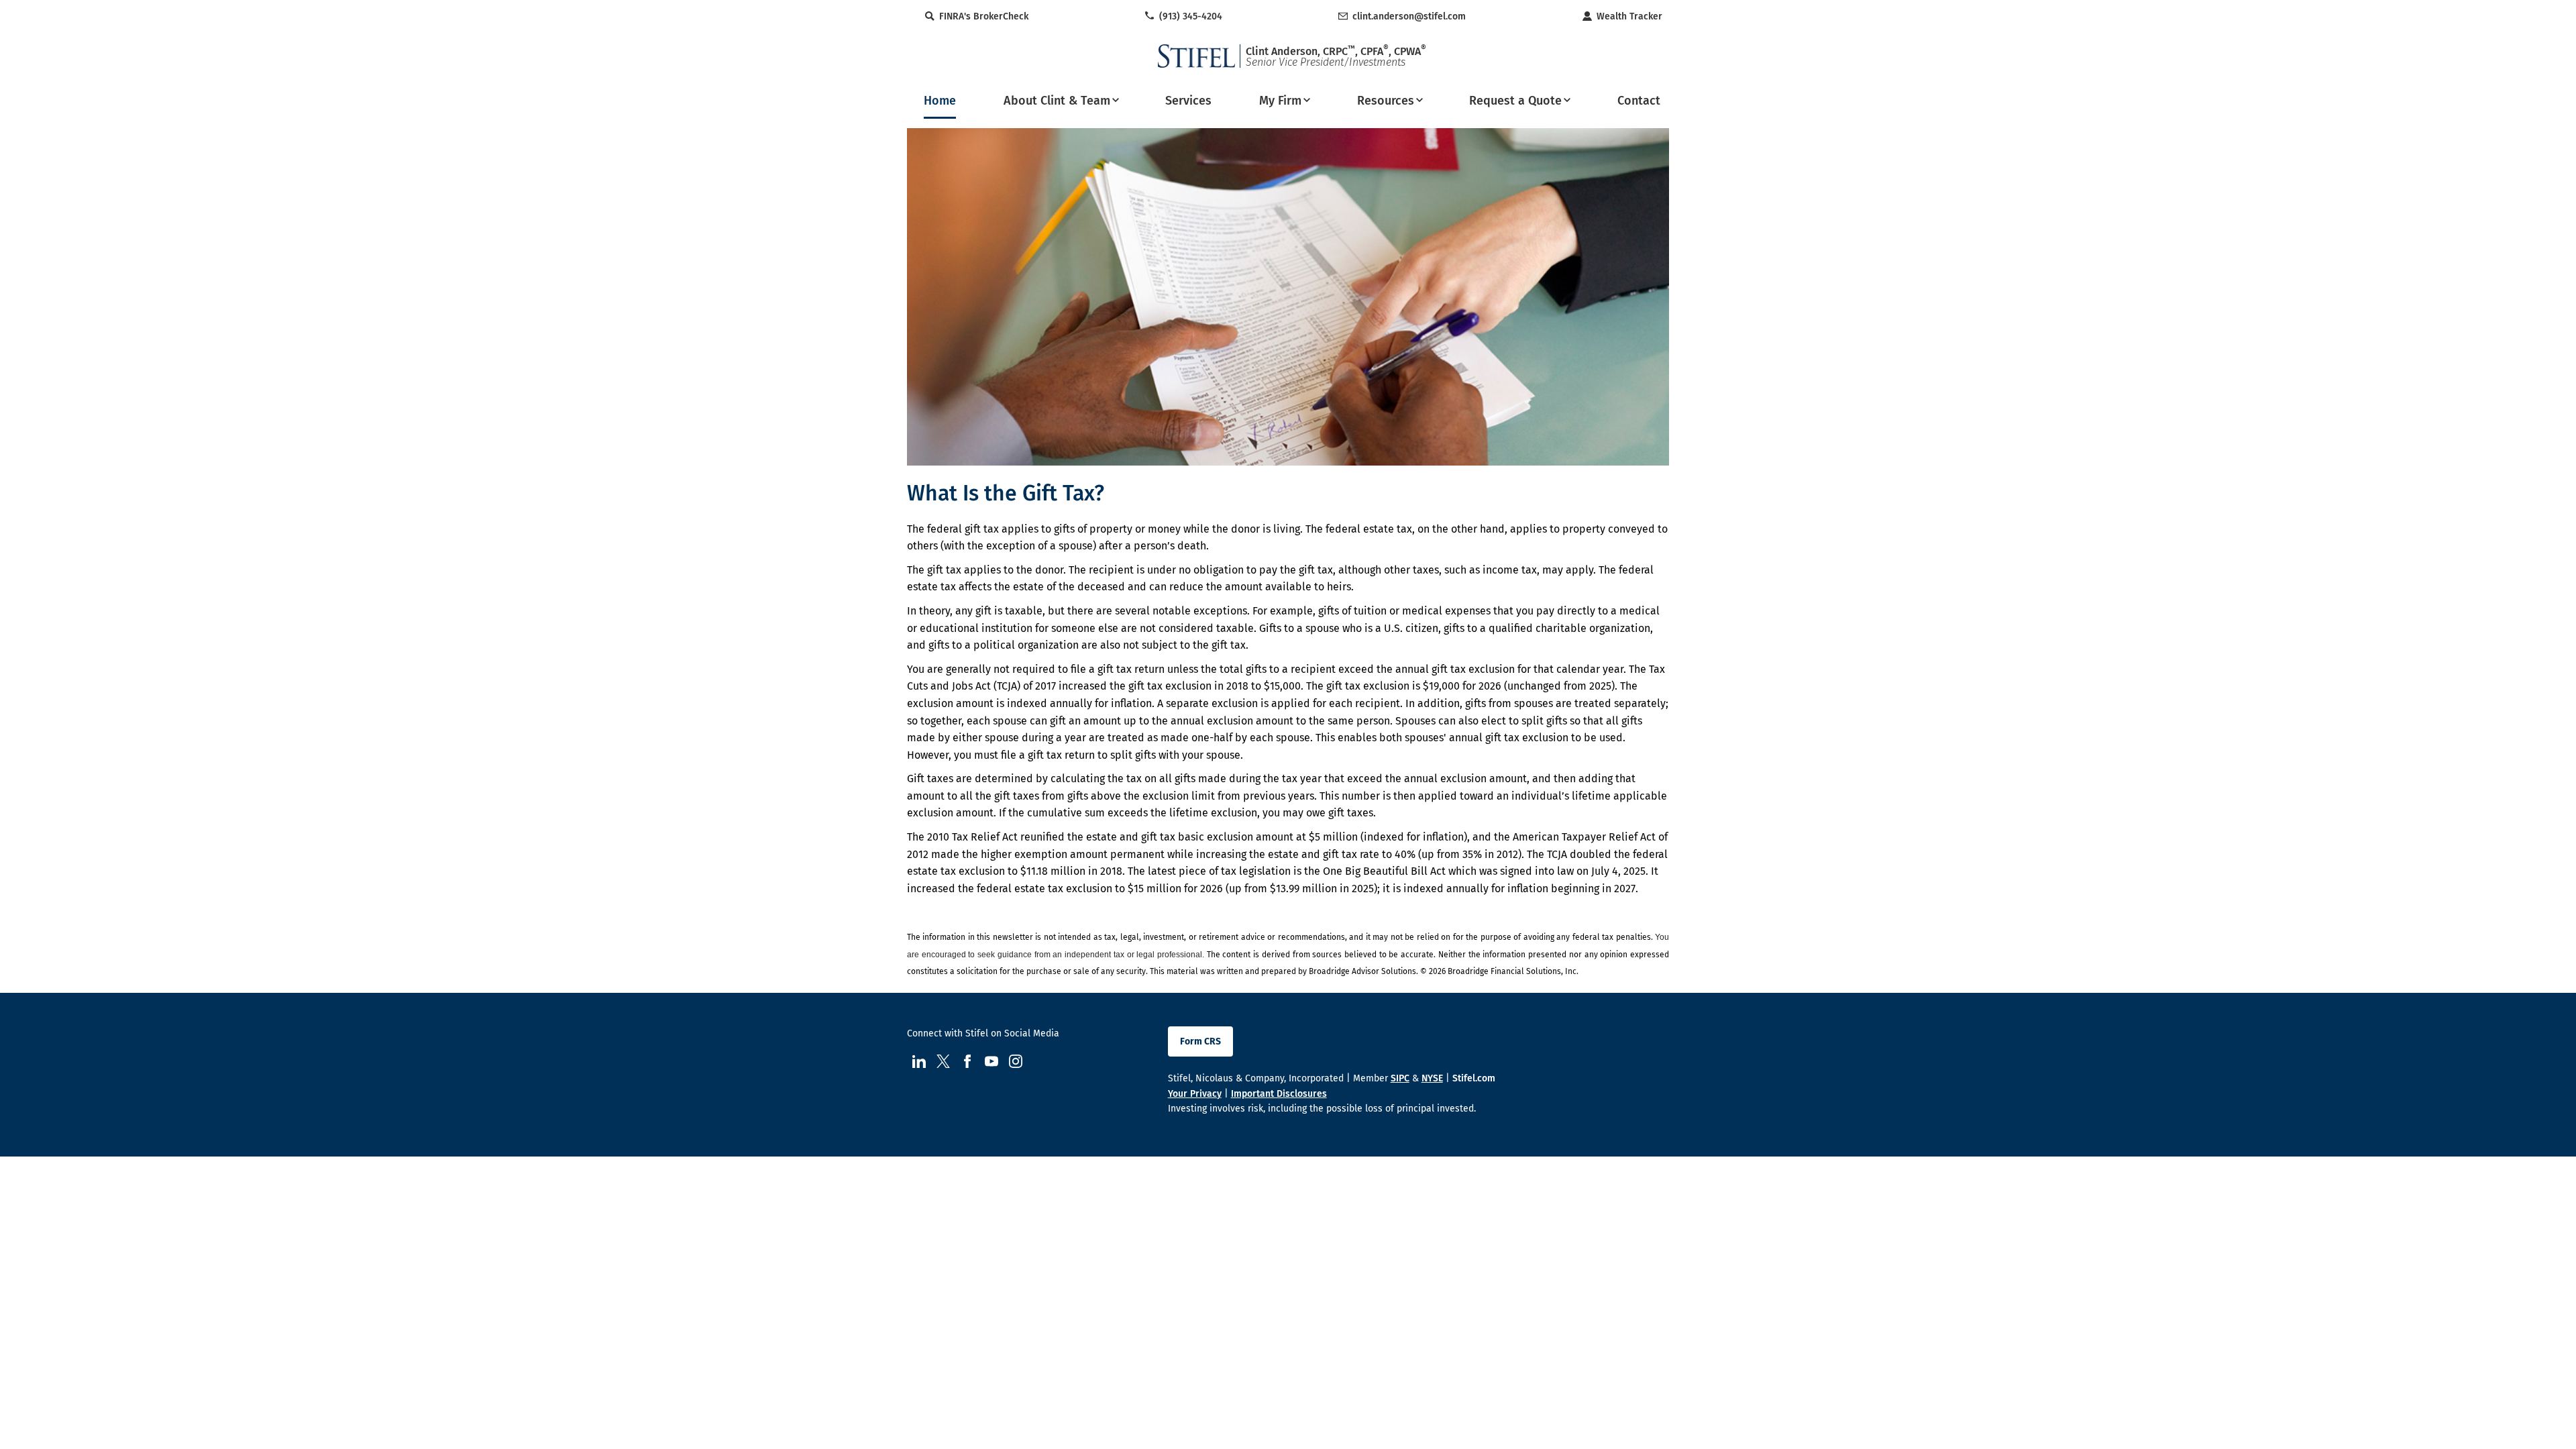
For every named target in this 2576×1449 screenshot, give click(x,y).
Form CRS (1200, 1041)
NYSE (1432, 1078)
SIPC (1400, 1078)
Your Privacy (1195, 1094)
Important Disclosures (1279, 1094)
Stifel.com (1474, 1078)
